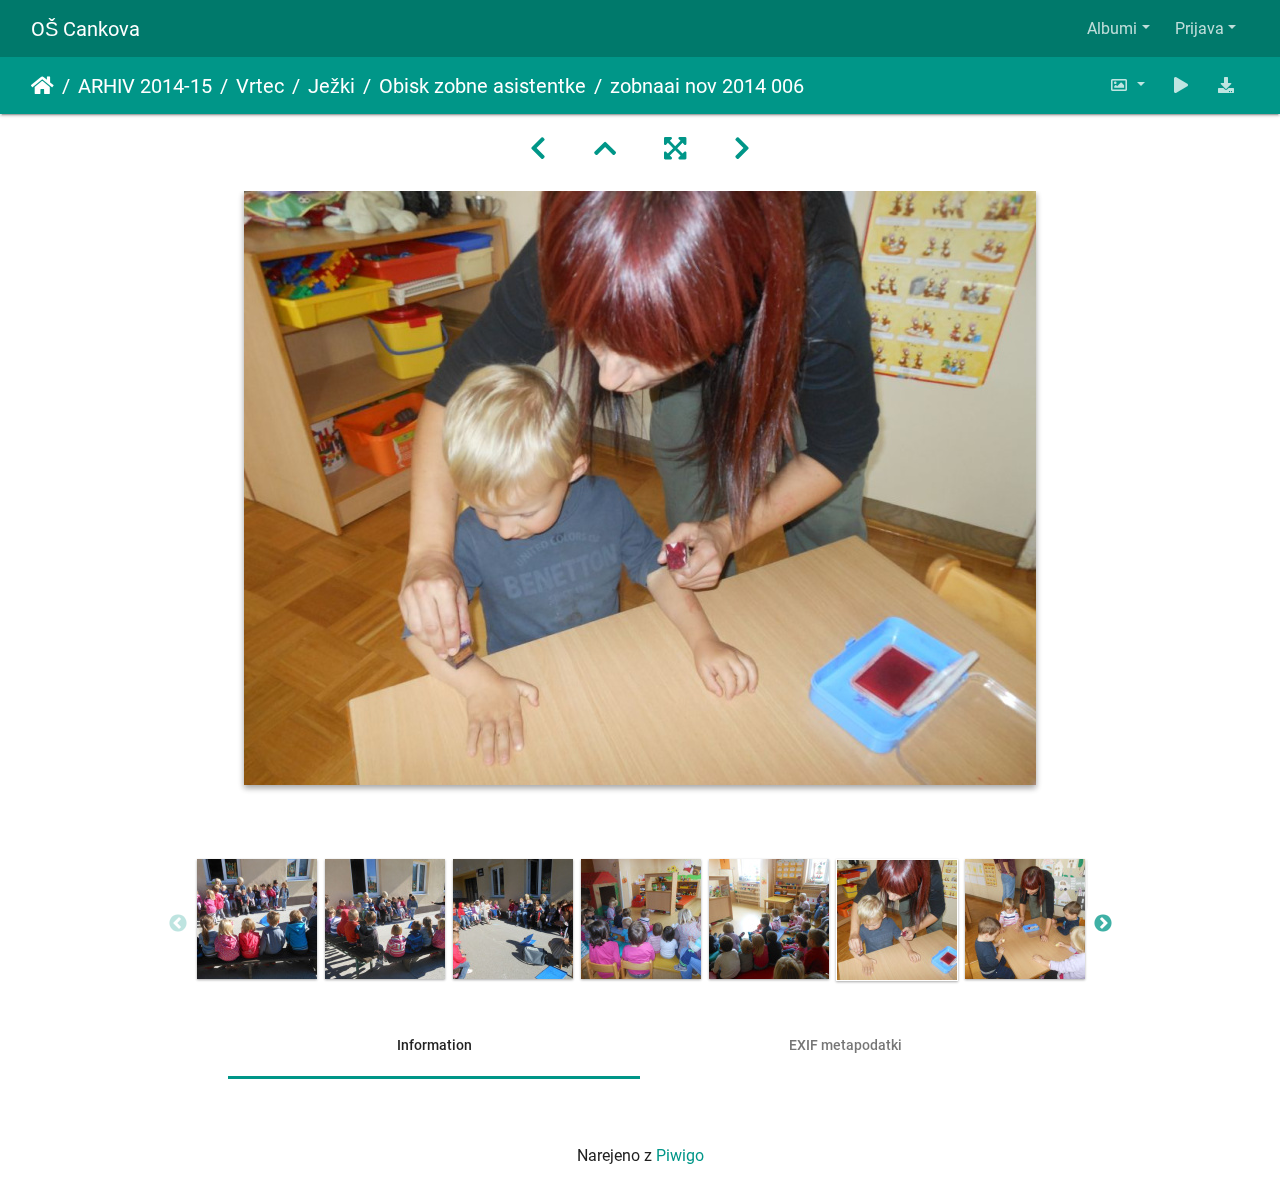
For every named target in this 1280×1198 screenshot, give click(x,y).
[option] (257, 919)
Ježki (331, 86)
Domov (42, 86)
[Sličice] (605, 149)
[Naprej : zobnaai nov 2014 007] (742, 149)
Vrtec (260, 86)
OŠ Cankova (85, 29)
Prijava (1199, 28)
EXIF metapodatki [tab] (845, 1045)
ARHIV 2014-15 (145, 86)
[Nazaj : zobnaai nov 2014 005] (538, 149)
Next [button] (1103, 924)
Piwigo (680, 1155)
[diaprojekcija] (1181, 85)
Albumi (1112, 28)
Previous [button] (178, 924)
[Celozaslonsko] (675, 149)
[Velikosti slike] (1127, 85)
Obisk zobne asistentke (482, 86)
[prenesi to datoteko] (1226, 85)
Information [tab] (434, 1045)
